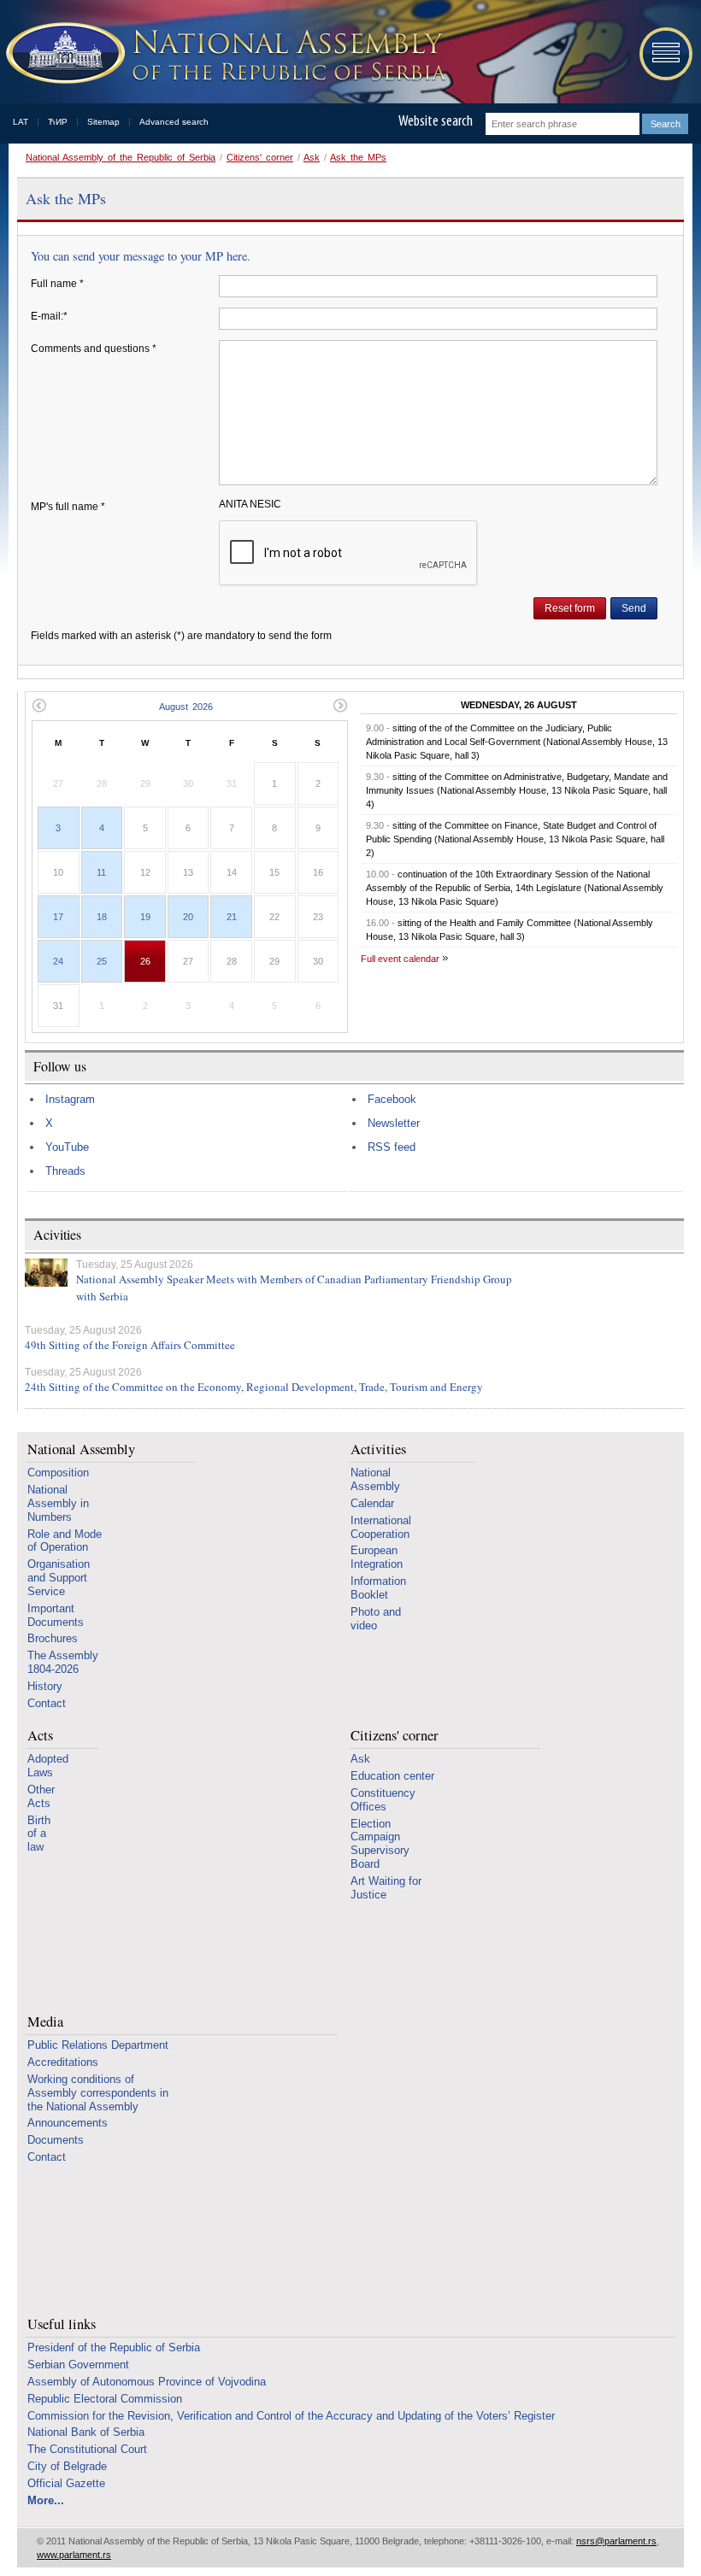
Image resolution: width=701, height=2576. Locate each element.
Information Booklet (378, 1588)
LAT (21, 122)
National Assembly (81, 1449)
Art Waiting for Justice (386, 1888)
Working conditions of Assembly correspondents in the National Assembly (98, 2093)
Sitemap (103, 122)
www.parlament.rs (74, 2555)
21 (232, 917)
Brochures (53, 1638)
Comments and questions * (94, 349)
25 (102, 961)
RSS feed (392, 1147)
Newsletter (394, 1123)
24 (58, 961)
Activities (378, 1449)
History (45, 1686)
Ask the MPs (358, 157)
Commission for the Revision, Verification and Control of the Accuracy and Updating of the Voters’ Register (291, 2416)
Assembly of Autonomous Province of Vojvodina (147, 2382)
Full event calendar (400, 959)
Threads (65, 1171)
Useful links (62, 2324)
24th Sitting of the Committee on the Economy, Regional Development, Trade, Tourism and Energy (254, 1387)
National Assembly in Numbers (58, 1503)
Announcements (68, 2123)
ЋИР (58, 122)
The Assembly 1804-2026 (63, 1662)
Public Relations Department (98, 2045)
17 (58, 917)
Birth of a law (39, 1834)
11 (101, 872)
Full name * (57, 284)
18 (102, 917)
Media (45, 2022)
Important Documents (56, 1615)
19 (145, 917)
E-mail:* (49, 316)
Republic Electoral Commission (105, 2399)
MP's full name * (68, 507)
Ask (312, 157)
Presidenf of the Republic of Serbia (114, 2347)
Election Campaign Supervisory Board (380, 1844)
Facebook (392, 1099)
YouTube (67, 1147)
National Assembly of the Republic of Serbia (121, 157)
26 (145, 961)
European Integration (377, 1557)
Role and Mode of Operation (65, 1541)
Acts (40, 1736)
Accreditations (63, 2062)
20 (188, 917)
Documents (56, 2140)
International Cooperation (381, 1527)
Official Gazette (66, 2483)
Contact (47, 1703)
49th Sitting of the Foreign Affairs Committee (130, 1345)
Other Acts (41, 1796)
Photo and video (376, 1619)
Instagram (70, 1099)
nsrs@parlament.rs (616, 2541)
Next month (341, 705)
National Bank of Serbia (86, 2432)
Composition (58, 1473)
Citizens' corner (260, 157)
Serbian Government (78, 2365)
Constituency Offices (383, 1800)
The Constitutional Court (87, 2449)
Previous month (39, 705)
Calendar (372, 1503)
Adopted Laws (48, 1766)
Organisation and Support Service (59, 1578)
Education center (392, 1776)
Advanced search (174, 122)
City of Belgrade (67, 2466)
